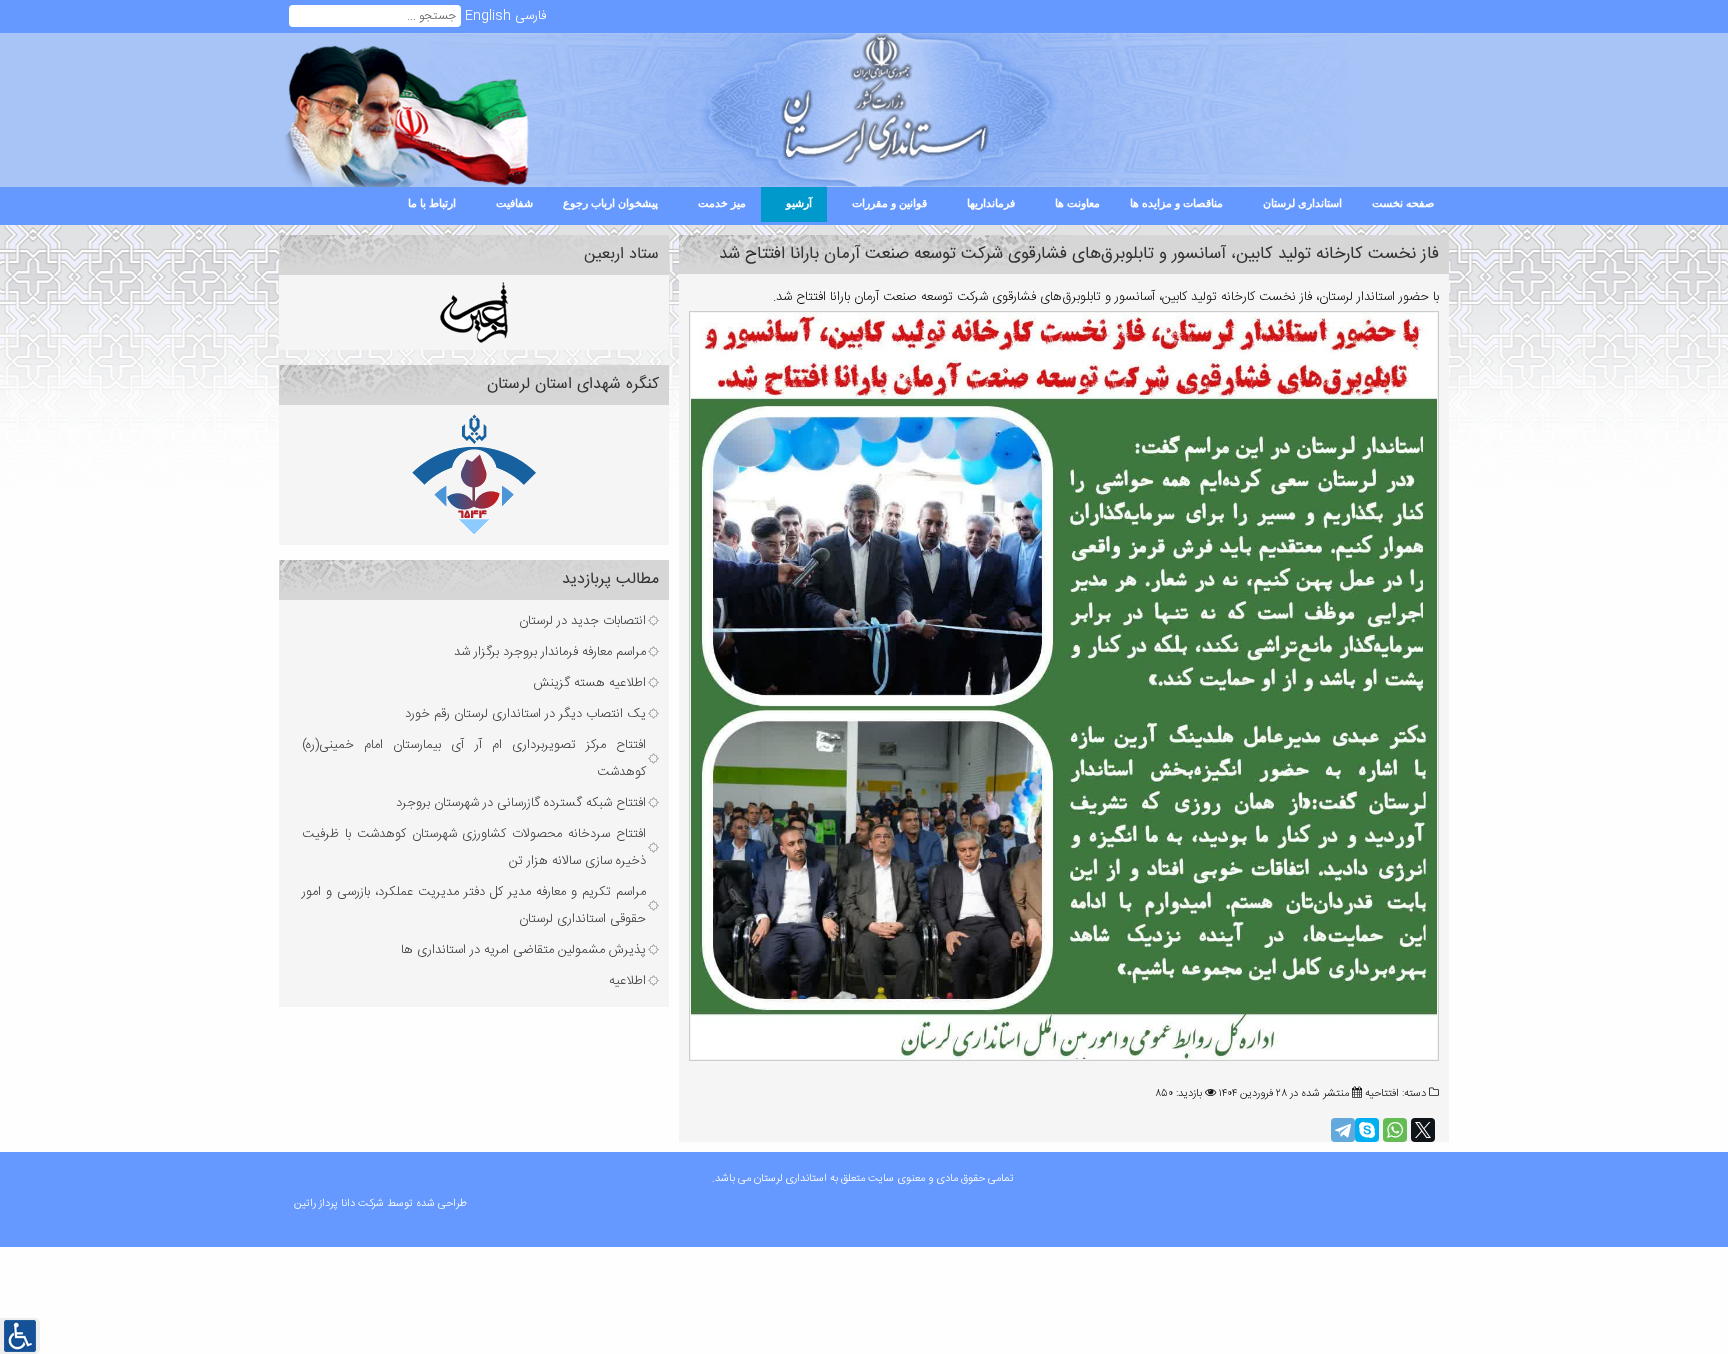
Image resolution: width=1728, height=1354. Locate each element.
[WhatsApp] (1395, 1130)
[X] (1423, 1130)
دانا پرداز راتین (326, 1204)
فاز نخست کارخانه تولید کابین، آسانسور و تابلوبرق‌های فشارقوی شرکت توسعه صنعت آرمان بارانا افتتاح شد (1079, 254)
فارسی (530, 16)
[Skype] (1367, 1130)
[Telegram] (1343, 1130)
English (488, 16)
